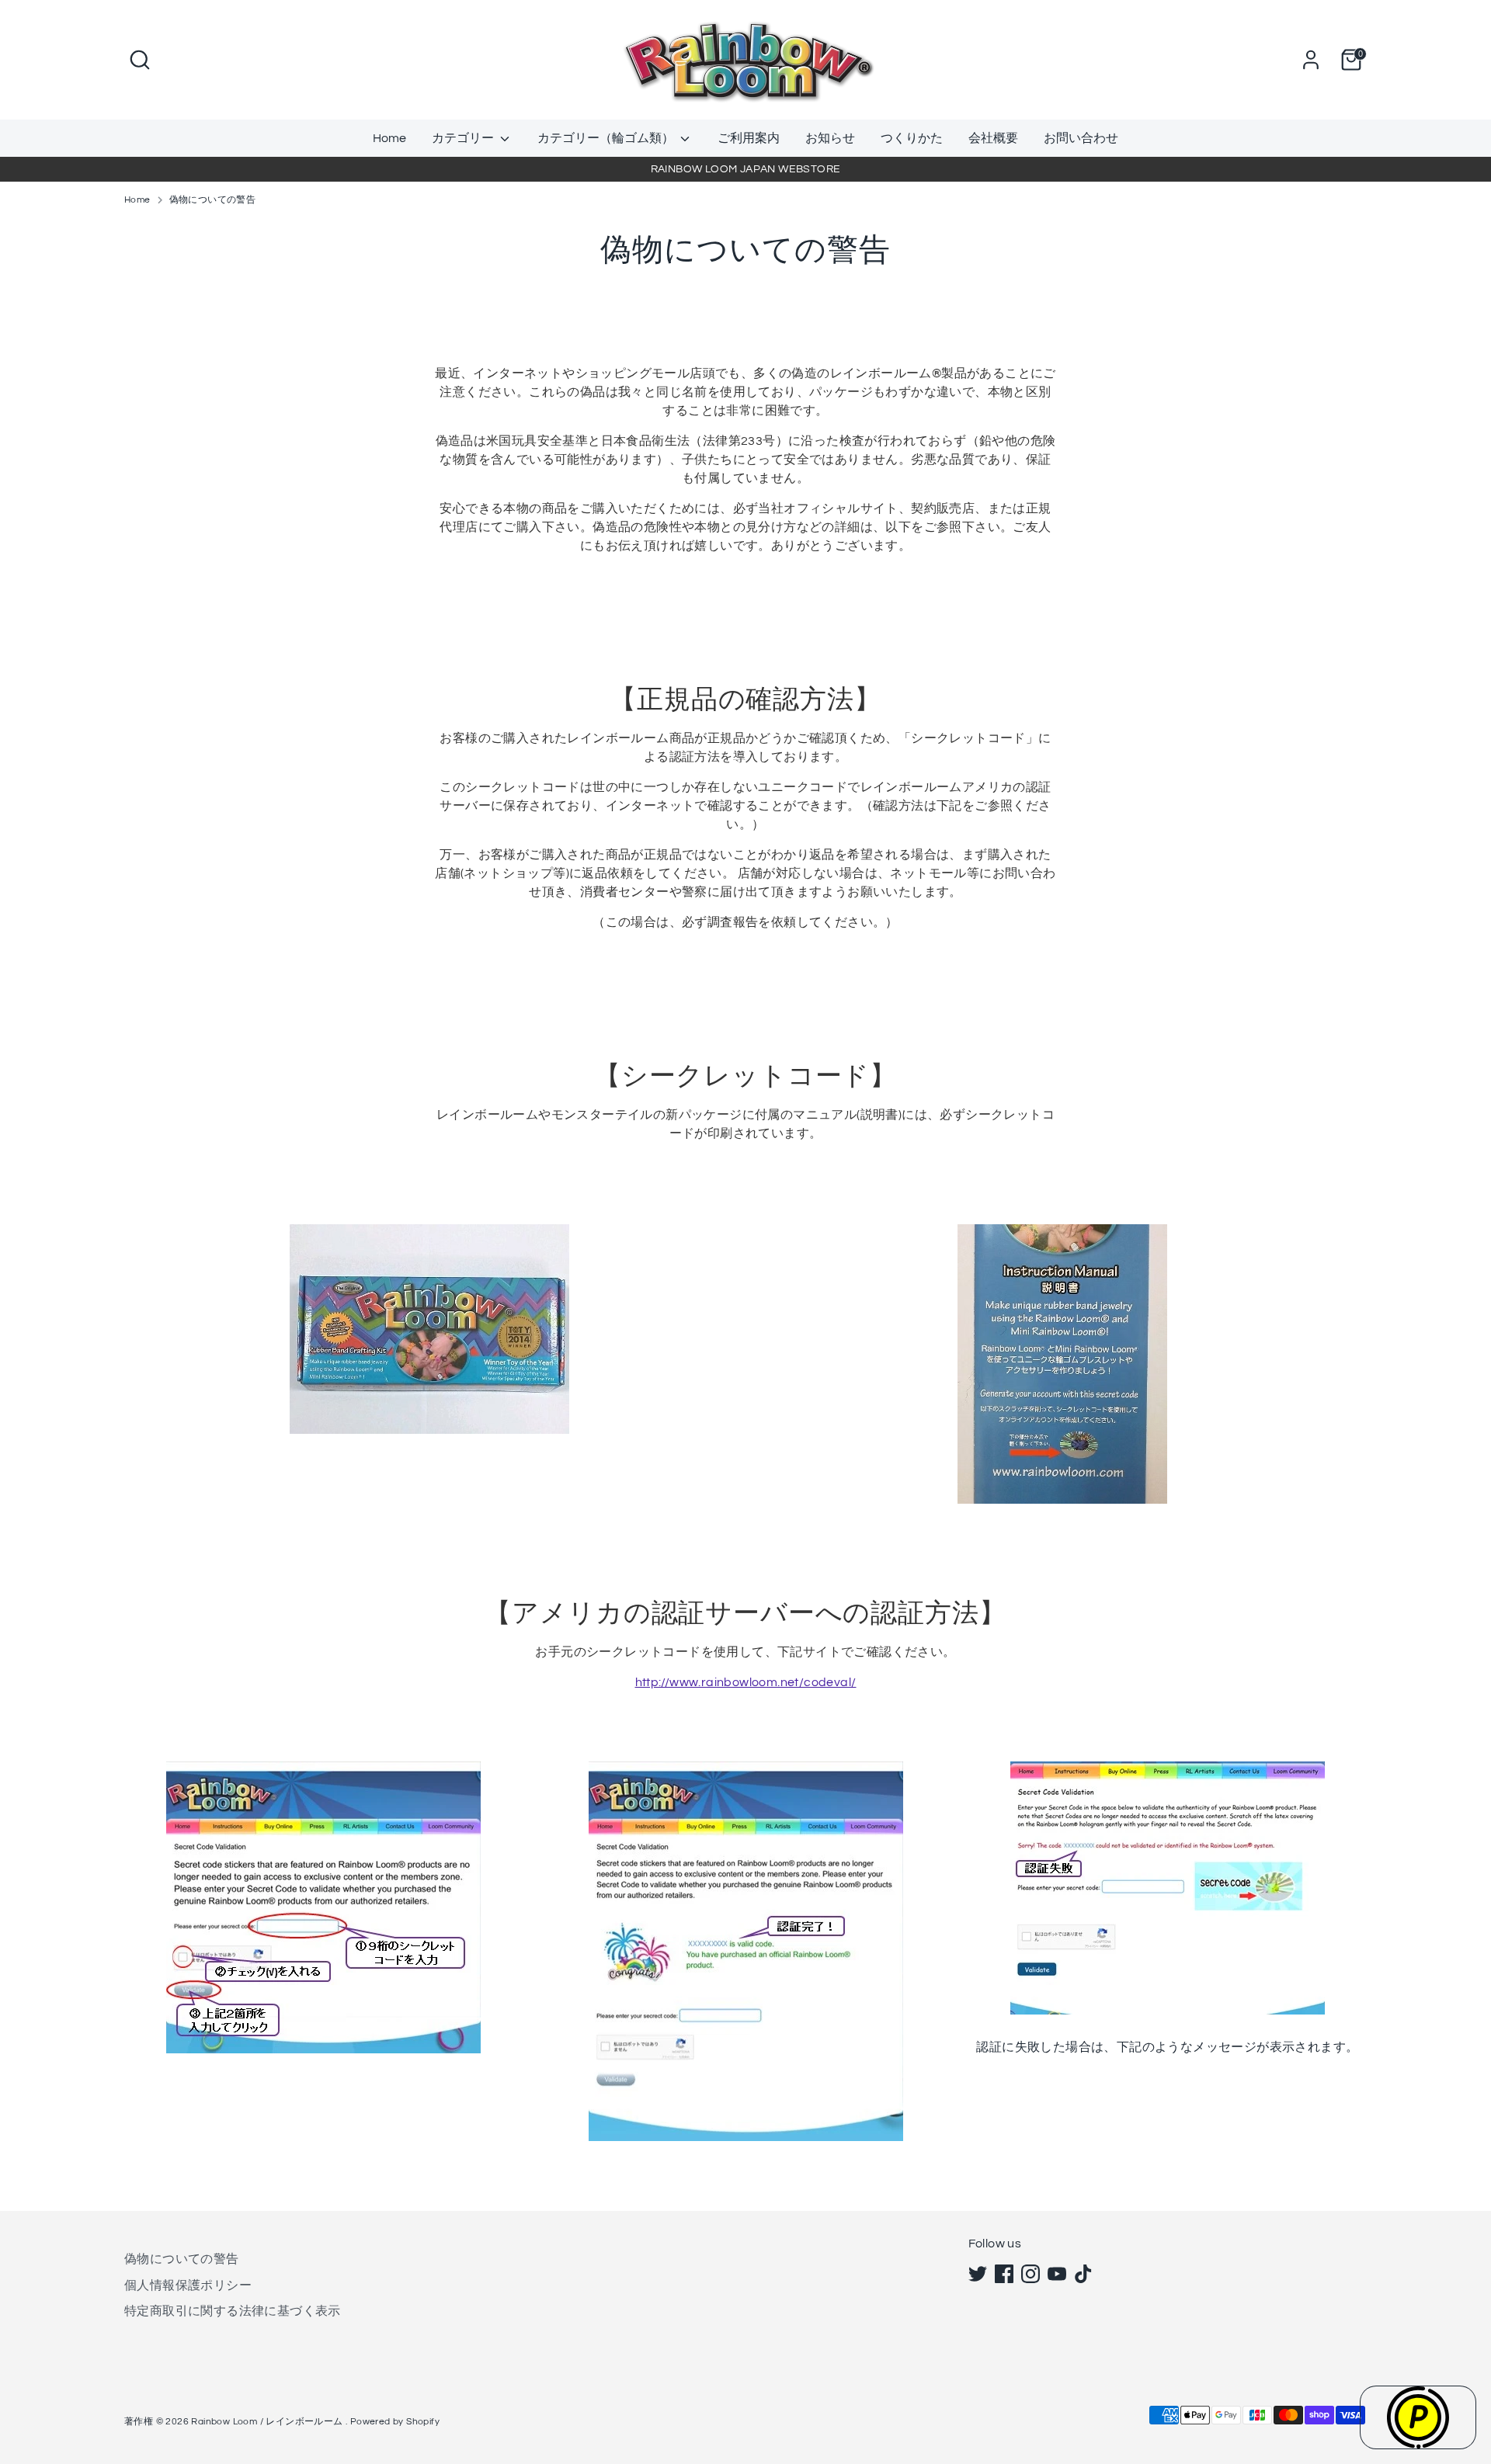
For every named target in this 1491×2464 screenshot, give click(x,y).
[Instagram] (1030, 2274)
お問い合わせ (1081, 138)
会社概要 (993, 138)
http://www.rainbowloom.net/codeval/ (746, 1682)
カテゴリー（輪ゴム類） (607, 138)
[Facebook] (1004, 2274)
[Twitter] (978, 2274)
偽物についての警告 (213, 200)
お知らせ (830, 138)
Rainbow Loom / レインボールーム (268, 2422)
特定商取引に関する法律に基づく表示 (233, 2311)
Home (389, 138)
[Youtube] (1057, 2274)
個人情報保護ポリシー (188, 2285)
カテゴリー (464, 138)
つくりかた (912, 138)
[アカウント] (1311, 60)
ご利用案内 (749, 138)
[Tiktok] (1083, 2274)
